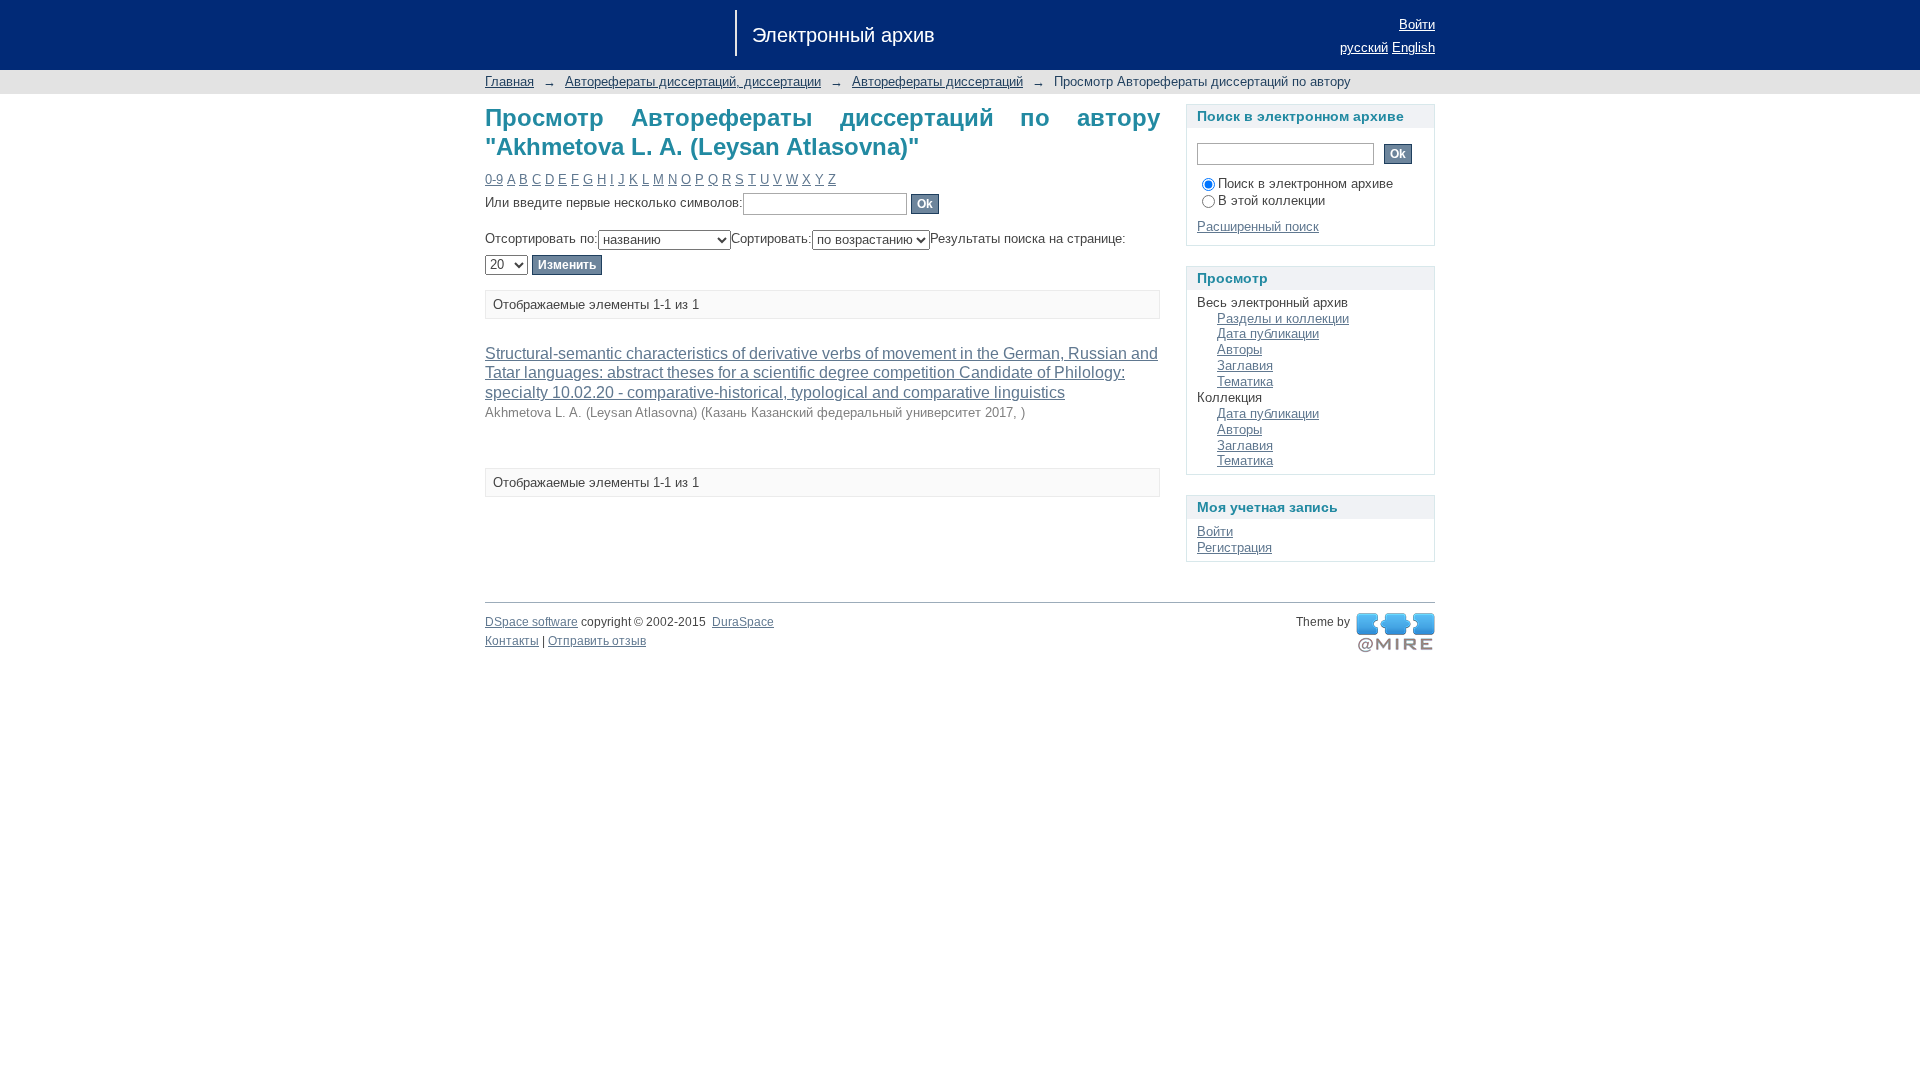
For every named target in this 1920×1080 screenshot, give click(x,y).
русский (1364, 47)
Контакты (512, 641)
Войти (1417, 24)
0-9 (494, 179)
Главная (509, 81)
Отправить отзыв (597, 641)
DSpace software (531, 622)
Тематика (1245, 381)
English (1413, 47)
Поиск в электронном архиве (1305, 183)
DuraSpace (743, 622)
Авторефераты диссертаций (937, 81)
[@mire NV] (1395, 633)
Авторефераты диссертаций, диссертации (693, 81)
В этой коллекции (1271, 200)
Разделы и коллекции (1283, 318)
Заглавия (1245, 365)
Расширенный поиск (1258, 226)
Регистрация (1234, 547)
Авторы (1239, 349)
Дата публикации (1268, 333)
